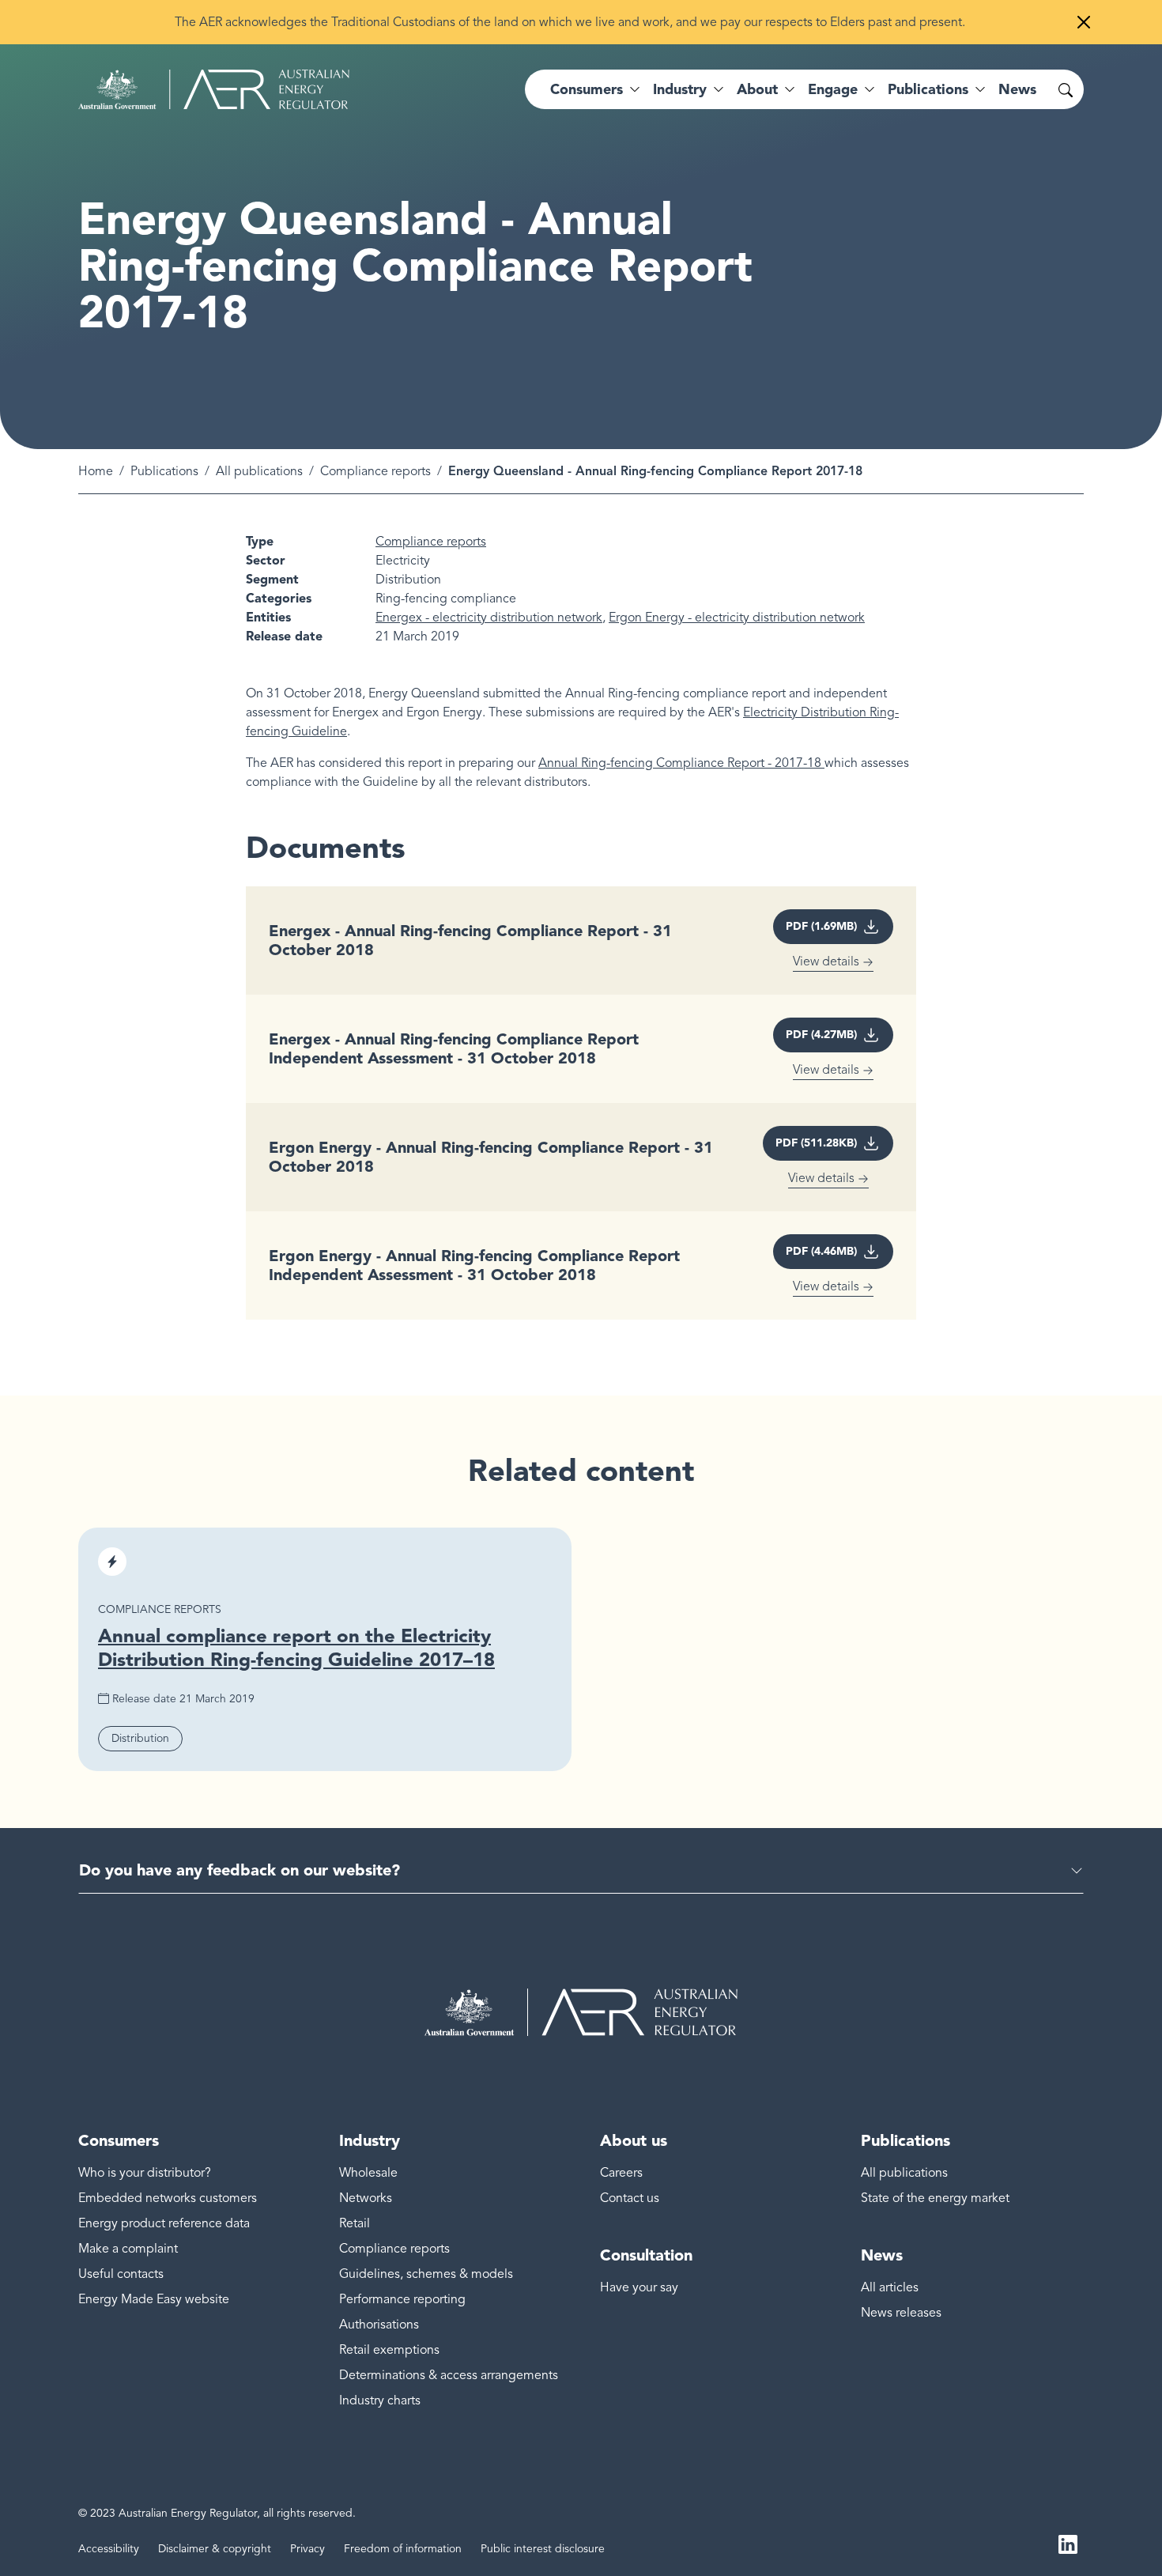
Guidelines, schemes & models (426, 2274)
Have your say (639, 2287)
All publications (259, 471)
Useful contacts (121, 2274)
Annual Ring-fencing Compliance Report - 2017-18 (681, 763)
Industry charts (380, 2400)
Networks (366, 2198)
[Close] (1084, 22)
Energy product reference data (164, 2223)
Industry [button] (680, 89)
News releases (901, 2313)
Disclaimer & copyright (215, 2549)
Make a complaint (128, 2249)
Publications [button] (928, 89)
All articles (890, 2287)
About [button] (757, 89)
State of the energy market (935, 2198)
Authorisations (379, 2325)
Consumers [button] (587, 89)
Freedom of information (403, 2549)
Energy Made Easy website (154, 2299)
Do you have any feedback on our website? (240, 1870)
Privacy (307, 2549)
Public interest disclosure (543, 2549)
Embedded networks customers (168, 2198)
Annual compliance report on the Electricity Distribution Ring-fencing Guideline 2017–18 (296, 1647)
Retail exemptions (389, 2350)
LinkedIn (1068, 2543)
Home (96, 471)
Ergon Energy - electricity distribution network (737, 618)
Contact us (630, 2198)
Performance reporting (402, 2299)
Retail (355, 2223)
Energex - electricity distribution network (489, 618)
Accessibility (109, 2549)
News (1017, 89)
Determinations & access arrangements (449, 2375)
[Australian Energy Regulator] (214, 89)
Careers (621, 2173)
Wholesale (368, 2173)
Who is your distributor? (145, 2173)
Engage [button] (833, 89)
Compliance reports (375, 471)
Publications (164, 471)
